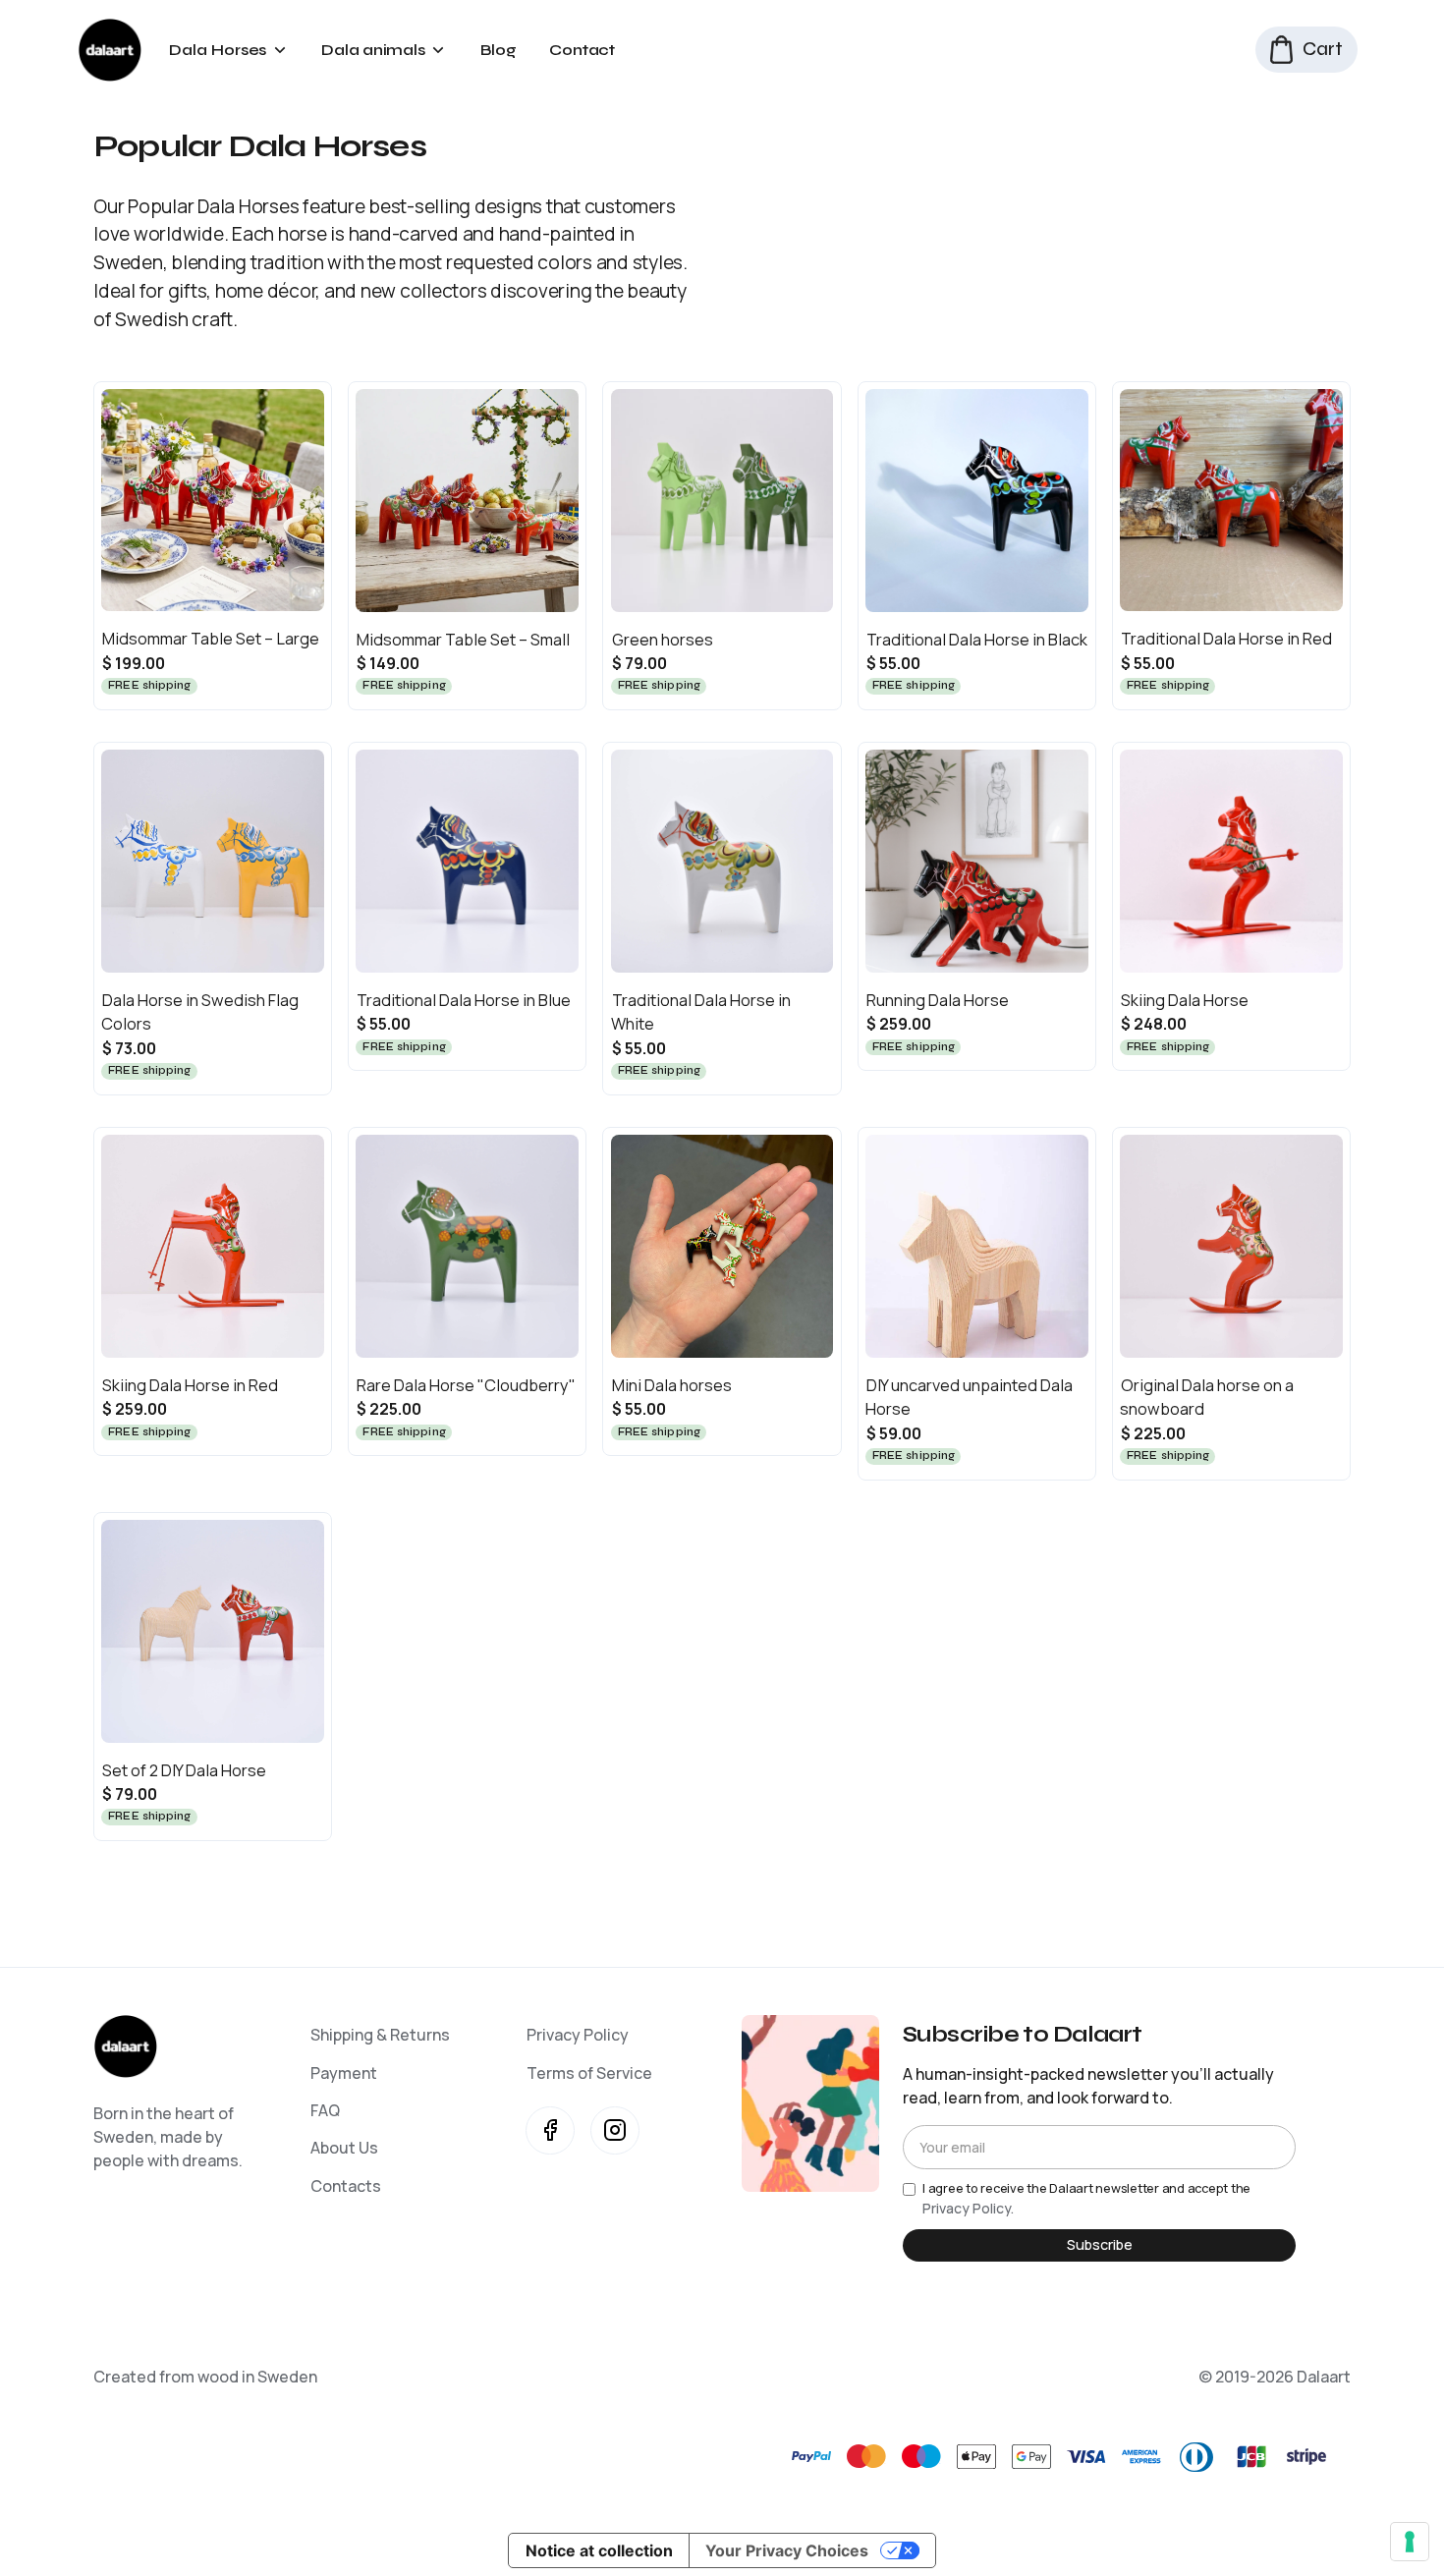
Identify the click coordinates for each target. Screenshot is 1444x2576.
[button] (227, 50)
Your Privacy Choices (787, 2550)
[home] (110, 50)
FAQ (325, 2110)
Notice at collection (599, 2550)
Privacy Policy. (968, 2208)
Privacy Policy (578, 2035)
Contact (582, 50)
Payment (344, 2073)
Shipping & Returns (380, 2035)
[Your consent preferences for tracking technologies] (1410, 2542)
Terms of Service (589, 2073)
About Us (344, 2148)
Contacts (346, 2186)
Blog (499, 50)
